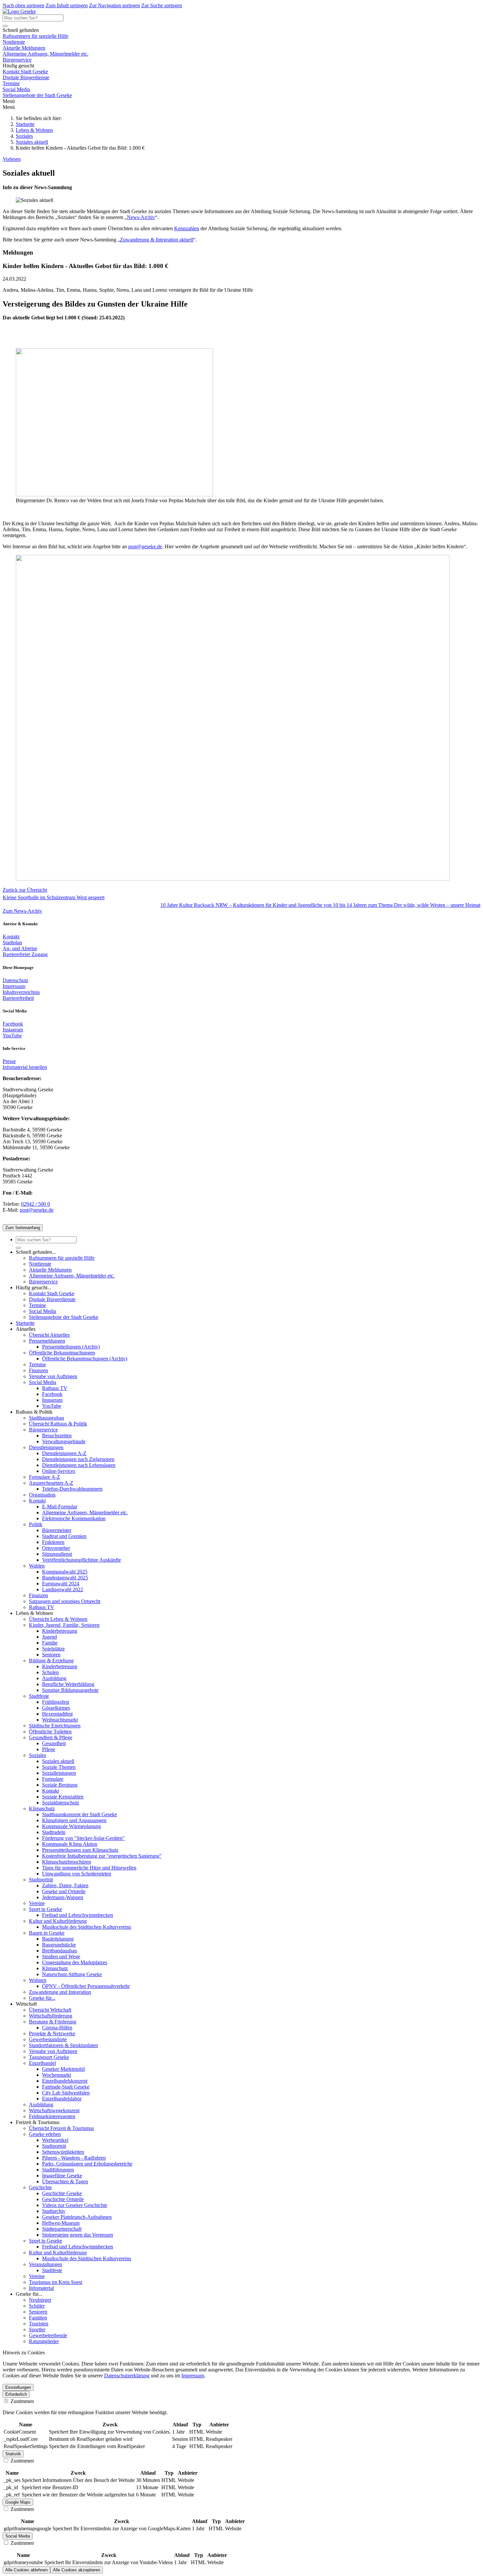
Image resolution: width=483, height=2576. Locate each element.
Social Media (16, 89)
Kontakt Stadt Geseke (25, 72)
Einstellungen (18, 2387)
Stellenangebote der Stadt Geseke (37, 95)
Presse (9, 1061)
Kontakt (11, 937)
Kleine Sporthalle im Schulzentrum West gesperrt (54, 897)
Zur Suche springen (162, 5)
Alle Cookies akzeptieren (77, 2570)
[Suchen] (5, 26)
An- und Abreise (20, 948)
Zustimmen (22, 2401)
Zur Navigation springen (115, 5)
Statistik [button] (13, 2454)
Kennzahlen (187, 228)
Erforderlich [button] (16, 2394)
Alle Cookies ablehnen (26, 2570)
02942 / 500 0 (35, 1204)
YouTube (12, 1036)
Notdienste (14, 42)
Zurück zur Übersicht (25, 890)
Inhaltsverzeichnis (21, 992)
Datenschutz (15, 980)
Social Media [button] (18, 2536)
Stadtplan (12, 942)
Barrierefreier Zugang (25, 954)
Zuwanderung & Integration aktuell (157, 240)
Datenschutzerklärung (127, 2376)
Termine (11, 83)
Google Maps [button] (18, 2502)
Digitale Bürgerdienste (26, 77)
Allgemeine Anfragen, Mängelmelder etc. (46, 54)
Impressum (14, 986)
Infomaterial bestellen (25, 1067)
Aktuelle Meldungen (24, 48)
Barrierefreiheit (18, 998)
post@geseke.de (145, 546)
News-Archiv (141, 217)
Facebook (13, 1024)
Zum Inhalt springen (67, 5)
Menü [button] (9, 107)
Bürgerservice (17, 60)
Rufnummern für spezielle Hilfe (35, 36)
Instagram (13, 1030)
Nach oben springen (23, 5)
